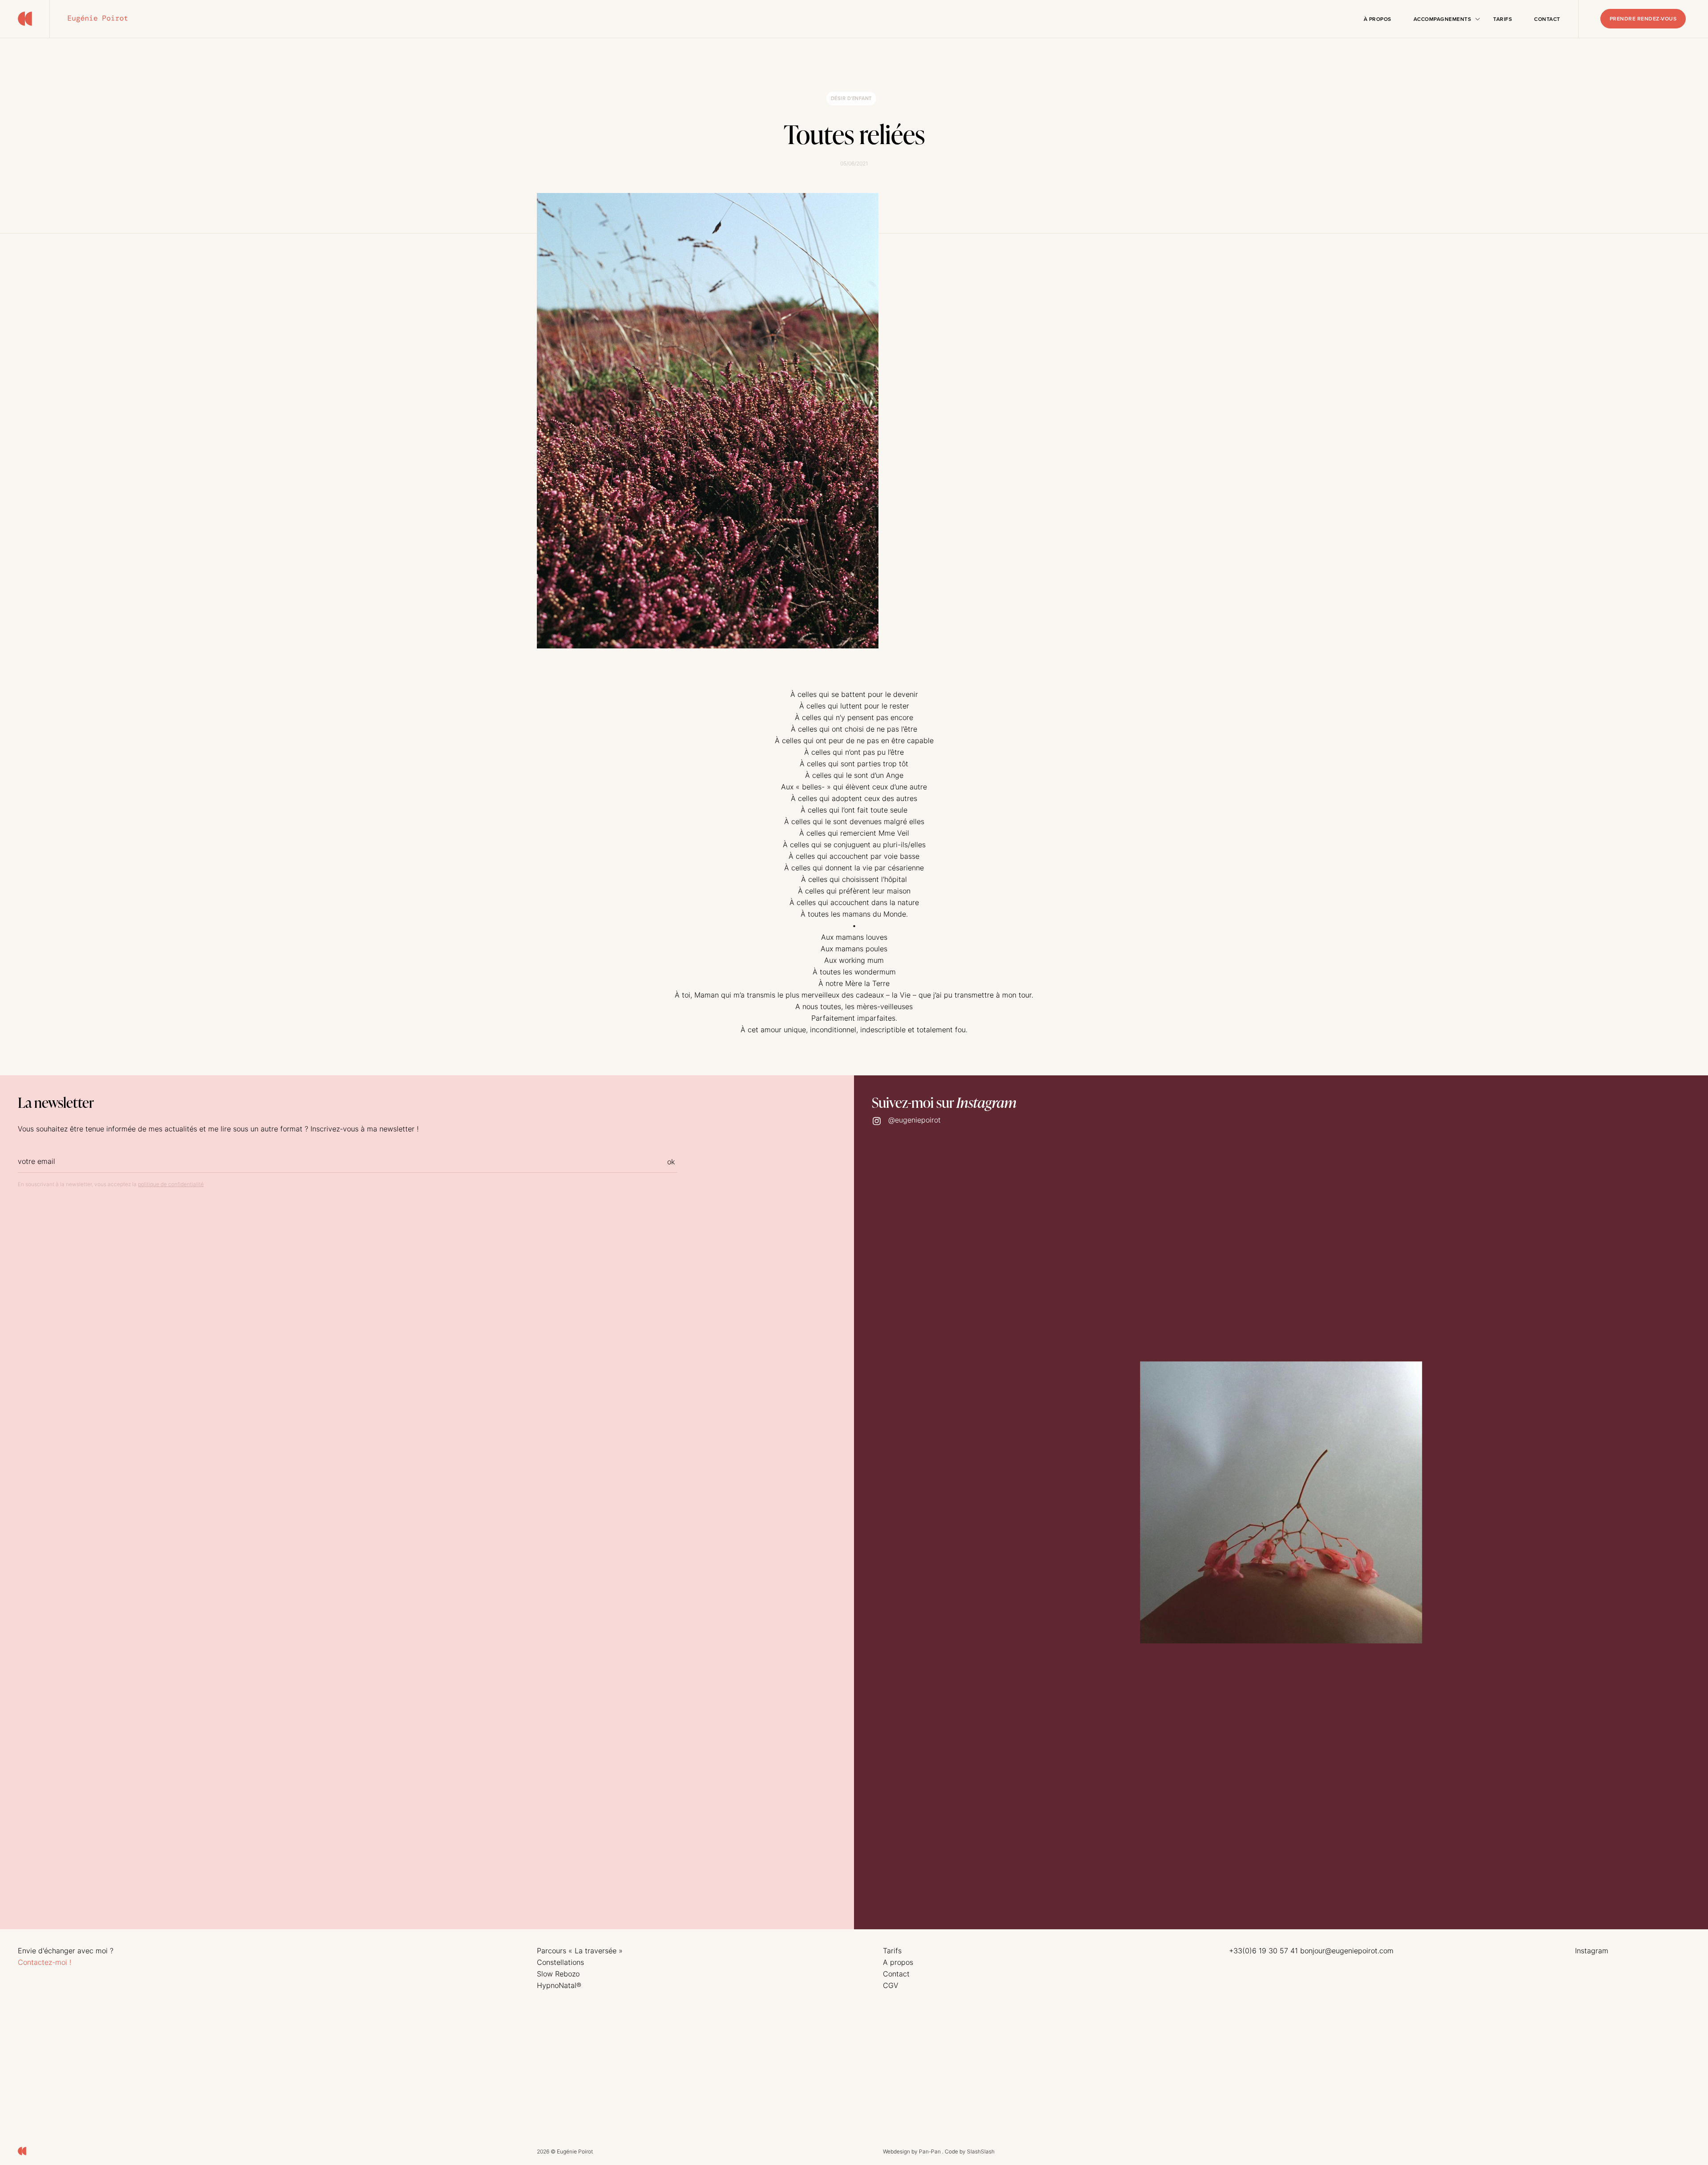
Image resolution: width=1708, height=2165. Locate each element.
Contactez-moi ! (44, 1962)
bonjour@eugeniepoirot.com (1347, 1951)
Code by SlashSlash (970, 2151)
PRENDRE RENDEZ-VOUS (1643, 19)
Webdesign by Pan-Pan (912, 2151)
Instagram (1592, 1951)
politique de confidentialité (171, 1184)
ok (671, 1162)
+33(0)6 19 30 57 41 (1263, 1951)
